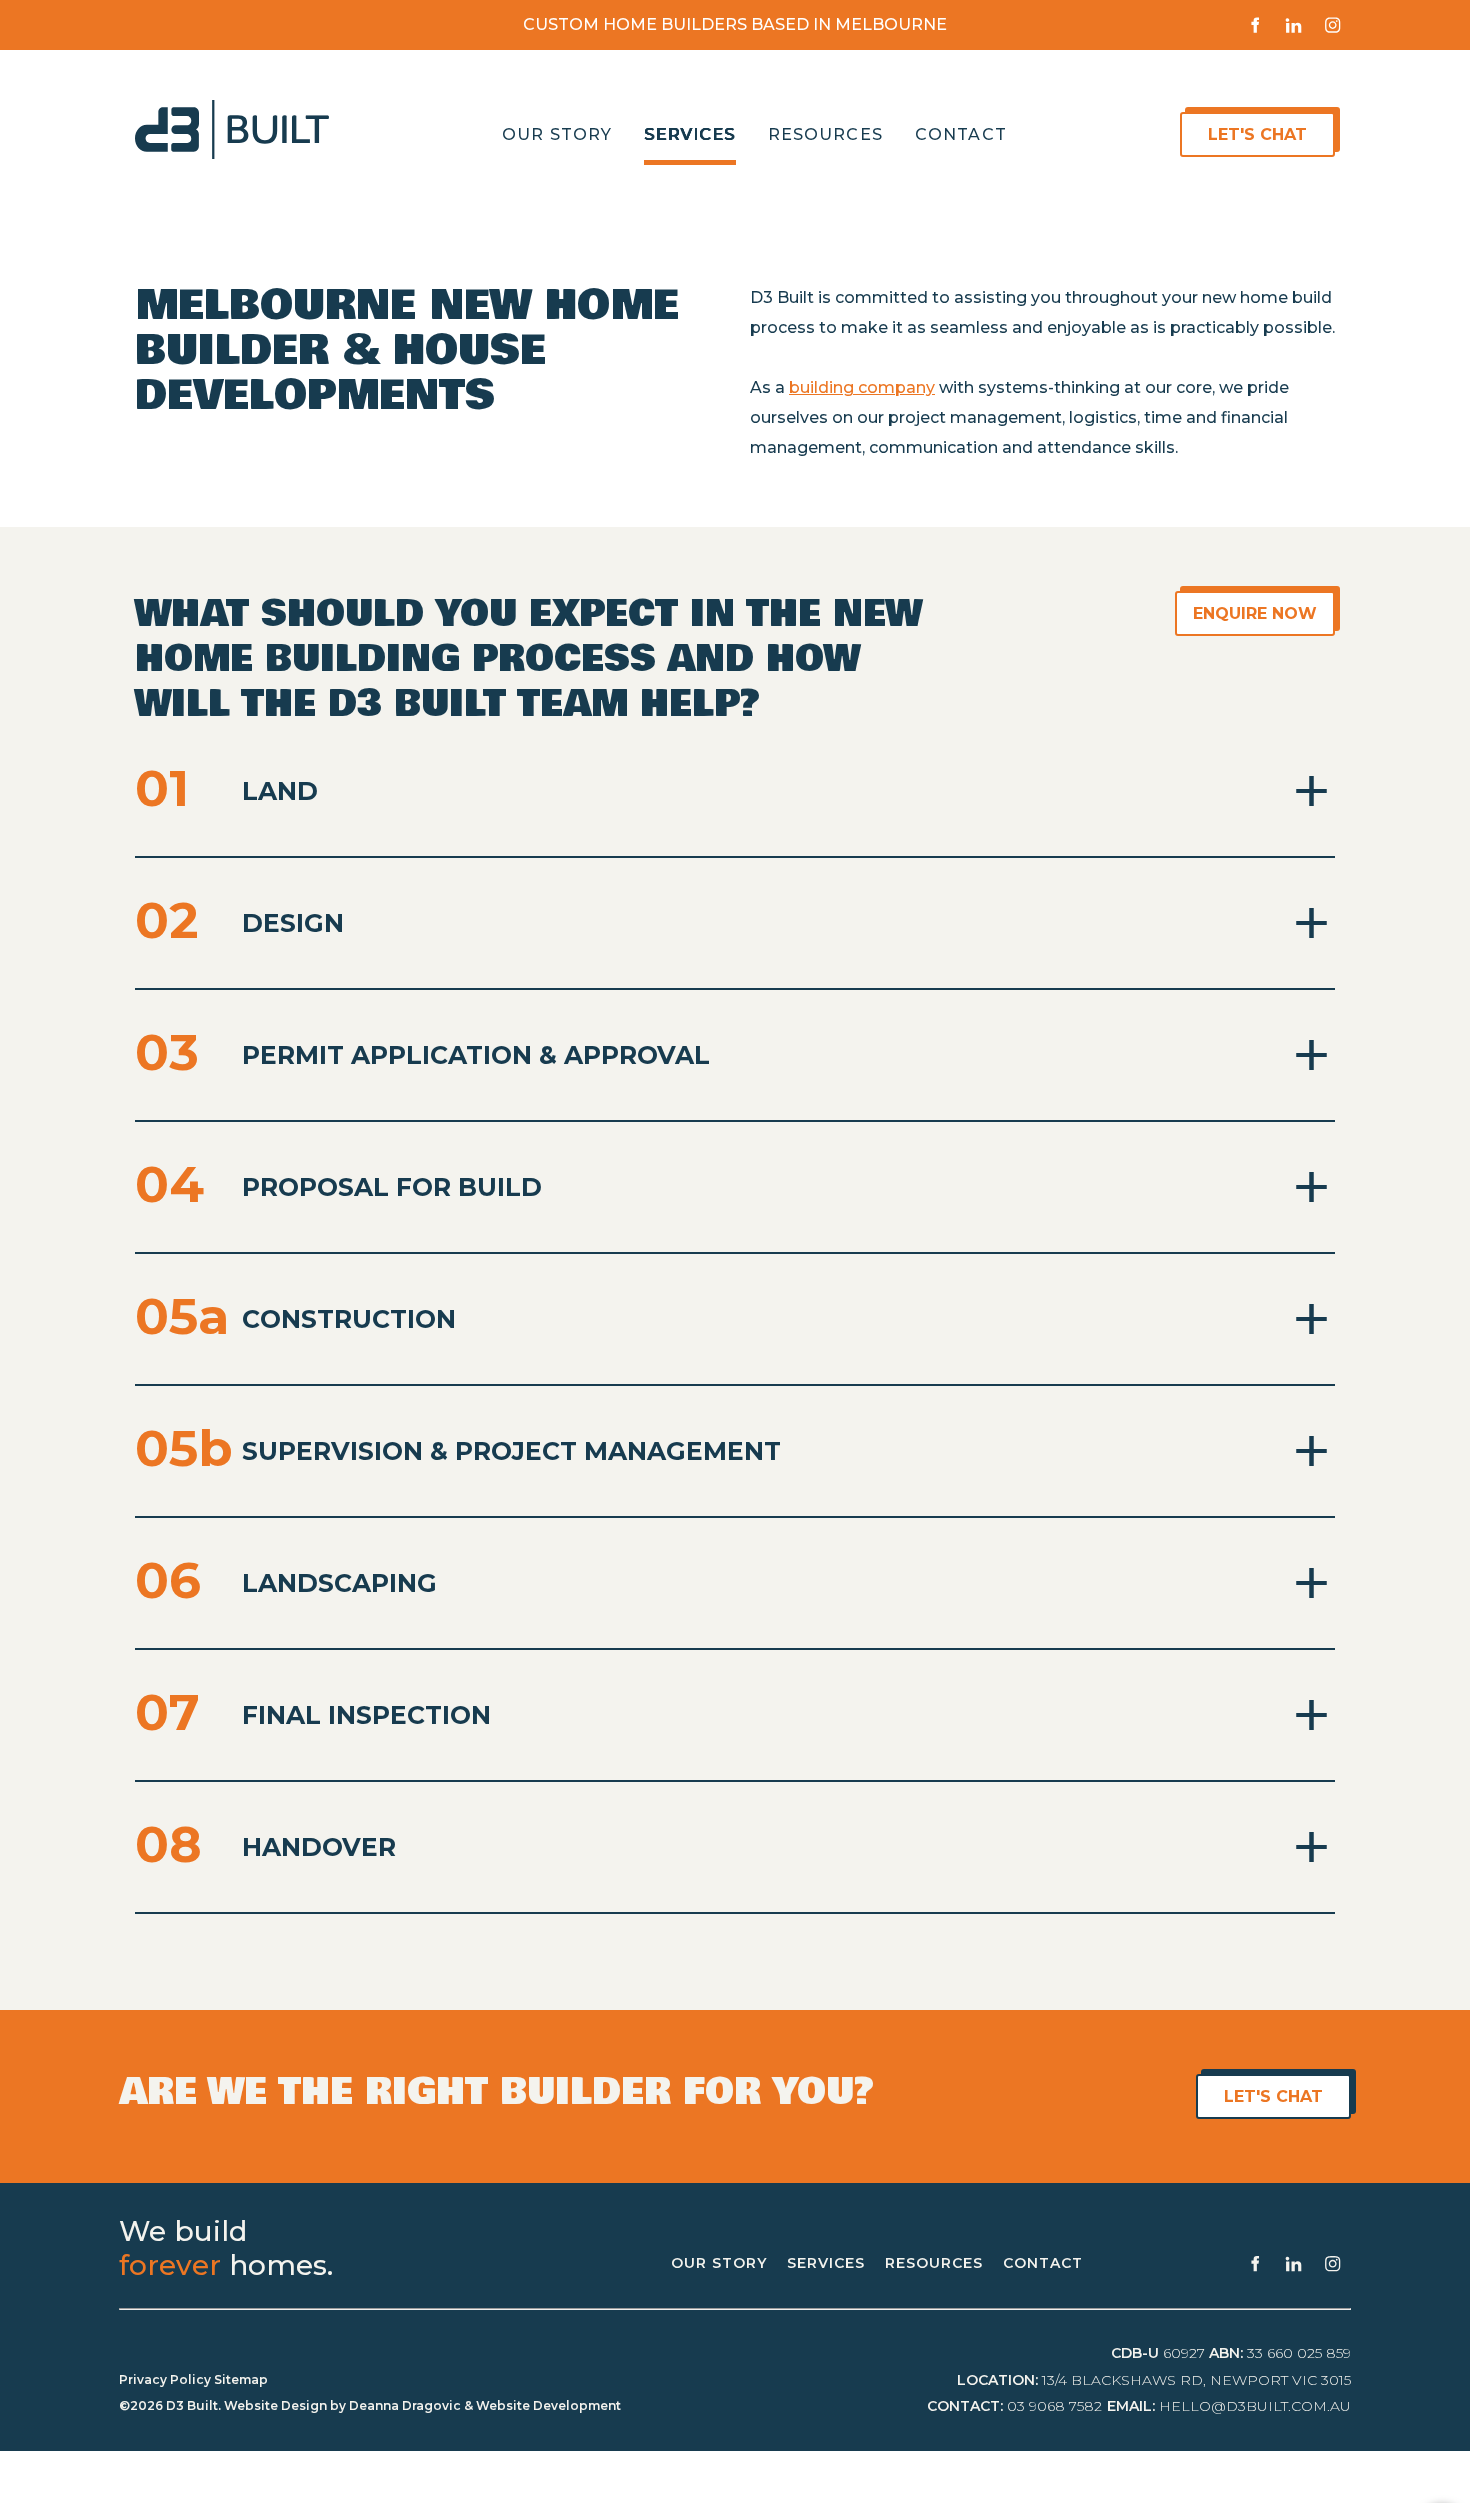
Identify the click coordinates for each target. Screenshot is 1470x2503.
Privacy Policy (165, 2379)
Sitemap (241, 2379)
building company (862, 387)
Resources (825, 134)
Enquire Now (1283, 605)
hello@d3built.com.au (1255, 2406)
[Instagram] (1332, 24)
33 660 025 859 (1299, 2353)
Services (689, 134)
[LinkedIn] (1293, 24)
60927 (1184, 2353)
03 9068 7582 (1054, 2406)
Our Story (557, 134)
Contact (961, 134)
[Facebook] (1254, 24)
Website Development (548, 2405)
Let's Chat (1221, 126)
